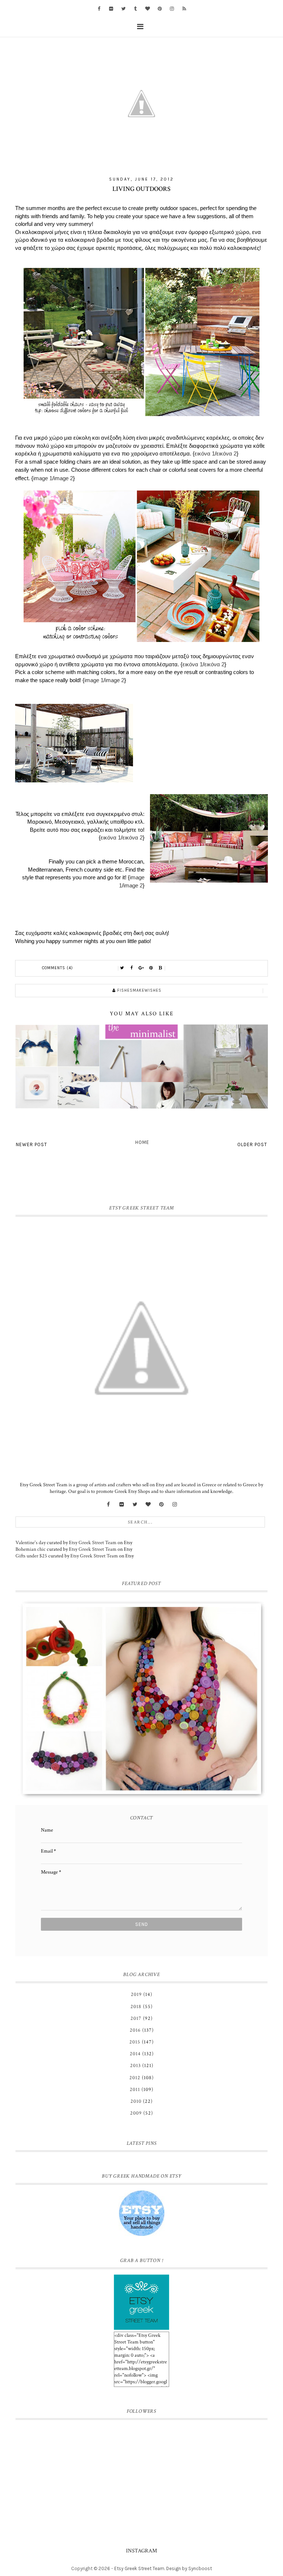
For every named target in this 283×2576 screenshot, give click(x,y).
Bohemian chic (31, 1549)
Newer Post (32, 1144)
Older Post (252, 1144)
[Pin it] (151, 968)
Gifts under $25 (31, 1556)
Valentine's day (31, 1543)
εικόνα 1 (205, 453)
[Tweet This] (122, 968)
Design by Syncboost (189, 2568)
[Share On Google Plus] (141, 968)
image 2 (63, 478)
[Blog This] (161, 968)
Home (142, 1142)
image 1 (43, 478)
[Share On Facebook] (132, 968)
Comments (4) (57, 968)
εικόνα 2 (226, 453)
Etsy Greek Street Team (93, 1543)
